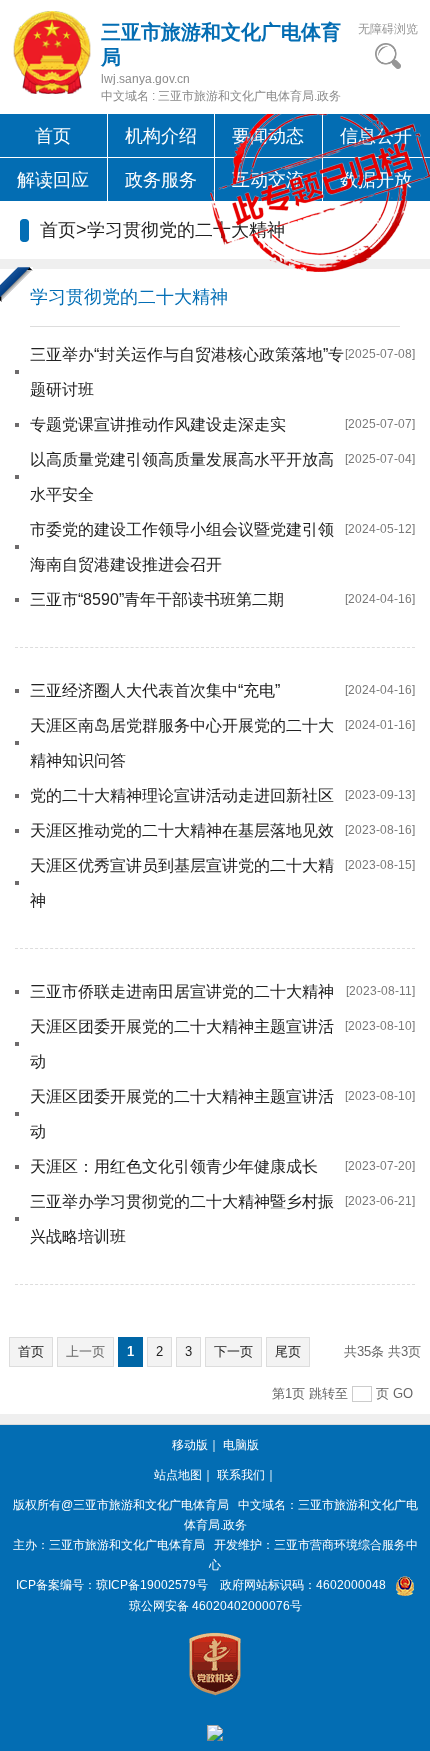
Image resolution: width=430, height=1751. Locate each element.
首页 (53, 136)
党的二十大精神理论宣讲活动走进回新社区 (182, 795)
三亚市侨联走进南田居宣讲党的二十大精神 (182, 991)
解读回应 (53, 180)
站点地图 (178, 1475)
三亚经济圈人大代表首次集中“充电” (155, 690)
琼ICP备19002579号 (152, 1585)
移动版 (190, 1445)
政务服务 (161, 180)
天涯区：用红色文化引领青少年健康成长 (174, 1166)
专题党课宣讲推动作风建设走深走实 (158, 424)
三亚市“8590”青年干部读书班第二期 (157, 599)
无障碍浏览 (388, 29)
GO (403, 1393)
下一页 (233, 1351)
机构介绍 (161, 136)
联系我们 (241, 1475)
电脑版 (241, 1445)
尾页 (288, 1351)
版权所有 (37, 1505)
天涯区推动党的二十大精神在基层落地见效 (182, 830)
